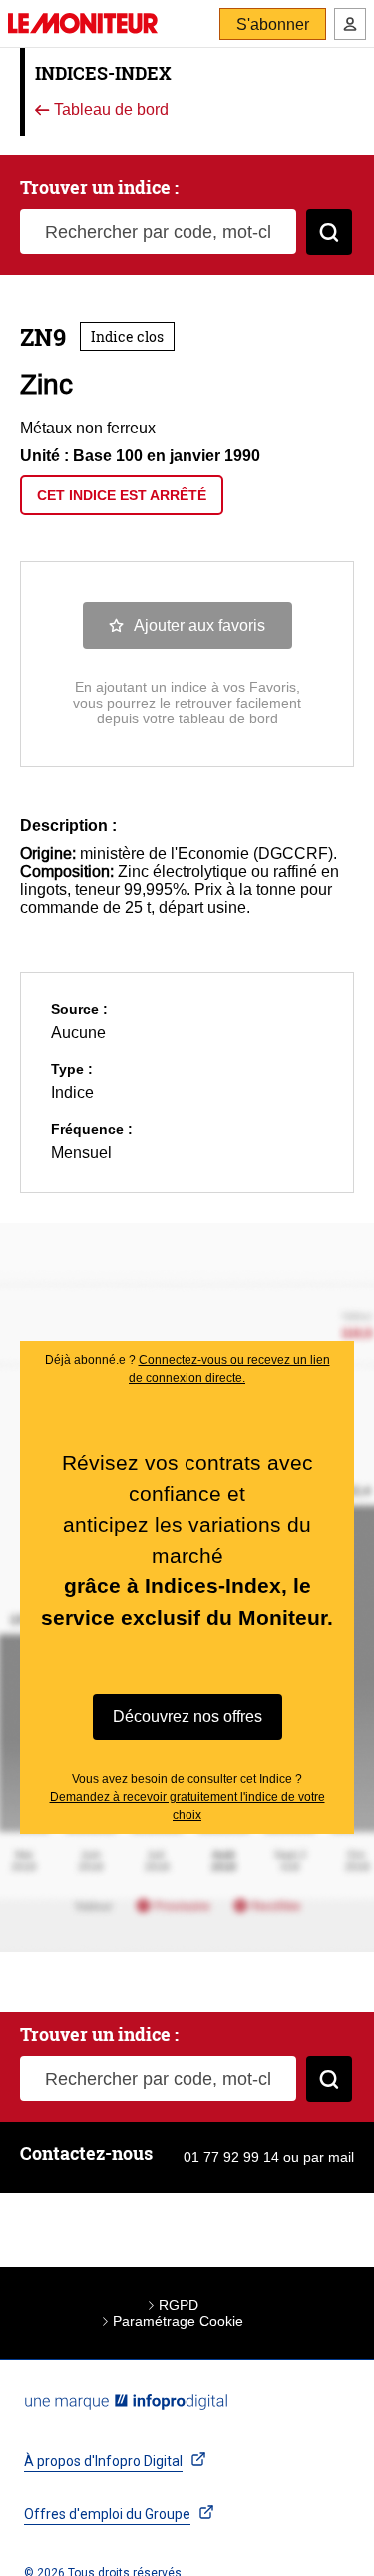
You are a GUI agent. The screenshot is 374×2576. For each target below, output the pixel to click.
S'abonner (273, 24)
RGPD (179, 2305)
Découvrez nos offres (187, 1717)
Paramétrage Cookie (178, 2321)
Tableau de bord (109, 110)
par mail (329, 2157)
